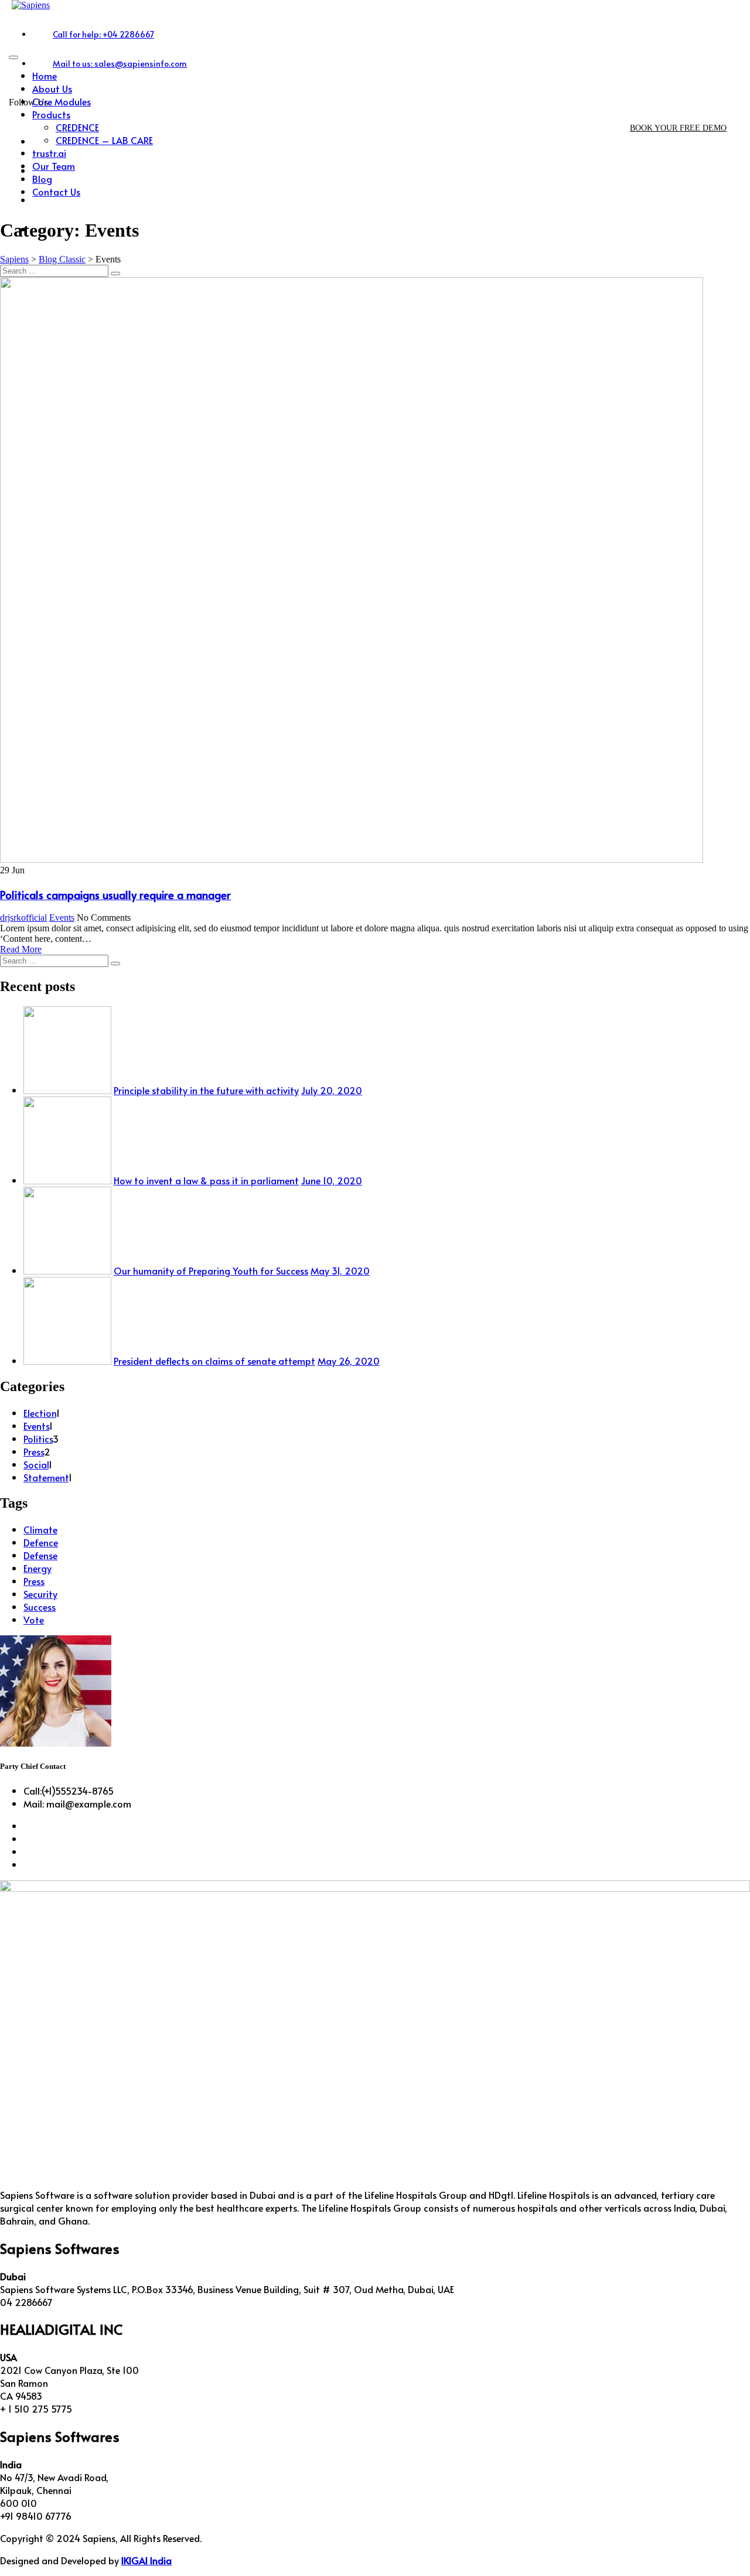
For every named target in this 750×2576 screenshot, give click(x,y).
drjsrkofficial (23, 918)
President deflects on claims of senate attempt (214, 1361)
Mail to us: (120, 64)
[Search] (115, 274)
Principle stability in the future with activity (206, 1090)
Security (40, 1594)
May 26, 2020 (349, 1361)
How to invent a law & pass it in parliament (206, 1180)
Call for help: (103, 34)
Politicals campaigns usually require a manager (115, 894)
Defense (40, 1555)
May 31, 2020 (340, 1270)
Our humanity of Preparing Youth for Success (211, 1270)
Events (62, 918)
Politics (38, 1439)
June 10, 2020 (332, 1180)
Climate (40, 1529)
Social (36, 1464)
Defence (41, 1542)
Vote (34, 1620)
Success (40, 1607)
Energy (37, 1568)
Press (34, 1451)
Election (40, 1413)
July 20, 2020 (332, 1090)
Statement (46, 1477)
